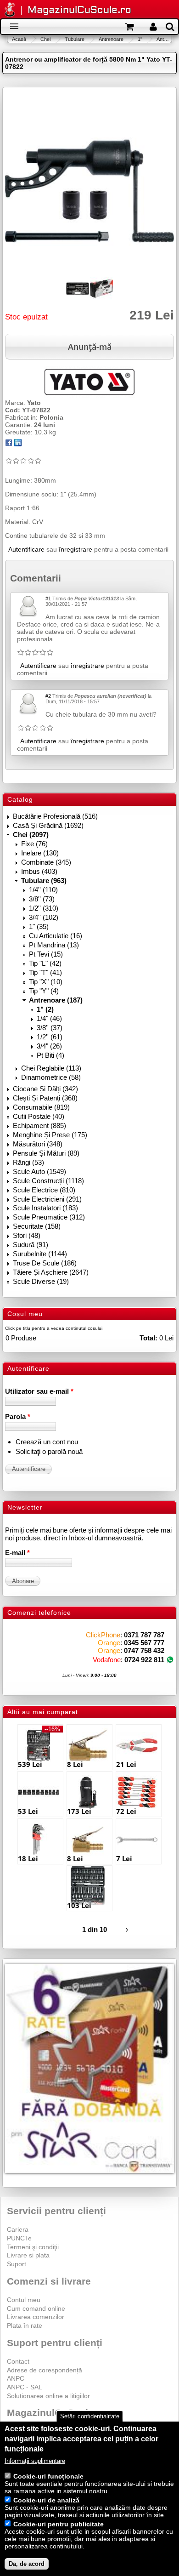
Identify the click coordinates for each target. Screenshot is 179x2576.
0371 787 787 (144, 1635)
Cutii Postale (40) (39, 1116)
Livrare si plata (28, 2255)
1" (140, 39)
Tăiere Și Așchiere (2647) (51, 1272)
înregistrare (76, 549)
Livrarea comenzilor (36, 2317)
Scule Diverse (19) (41, 1281)
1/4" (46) (49, 1018)
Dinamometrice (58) (51, 1077)
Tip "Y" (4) (44, 991)
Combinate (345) (46, 862)
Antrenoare (111, 39)
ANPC (16, 2378)
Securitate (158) (37, 1226)
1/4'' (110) (43, 890)
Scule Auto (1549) (39, 1171)
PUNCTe (19, 2238)
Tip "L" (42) (45, 963)
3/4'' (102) (44, 917)
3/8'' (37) (50, 1028)
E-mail (17, 1553)
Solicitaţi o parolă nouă (49, 1451)
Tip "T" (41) (45, 972)
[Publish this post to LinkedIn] (18, 444)
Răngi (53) (28, 1162)
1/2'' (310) (44, 908)
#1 (48, 598)
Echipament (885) (39, 1126)
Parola (18, 1416)
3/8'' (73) (42, 899)
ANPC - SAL (25, 2387)
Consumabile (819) (41, 1107)
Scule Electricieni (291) (47, 1199)
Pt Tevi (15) (46, 954)
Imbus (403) (39, 871)
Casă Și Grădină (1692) (48, 825)
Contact (18, 2361)
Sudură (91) (31, 1245)
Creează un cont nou (47, 1442)
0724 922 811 (144, 1660)
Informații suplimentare (35, 2461)
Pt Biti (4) (50, 1055)
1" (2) (45, 1009)
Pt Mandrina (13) (54, 945)
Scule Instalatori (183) (45, 1208)
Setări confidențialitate (90, 2416)
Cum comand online (36, 2308)
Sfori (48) (27, 1235)
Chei (45, 39)
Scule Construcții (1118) (48, 1181)
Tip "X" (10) (46, 982)
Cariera (18, 2229)
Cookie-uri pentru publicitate (59, 2524)
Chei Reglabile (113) (51, 1068)
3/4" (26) (49, 1046)
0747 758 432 (144, 1650)
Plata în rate (25, 2325)
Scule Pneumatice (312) (49, 1217)
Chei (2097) (31, 835)
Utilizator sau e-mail (39, 1391)
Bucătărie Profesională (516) (55, 816)
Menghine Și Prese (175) (50, 1135)
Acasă (19, 39)
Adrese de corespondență (45, 2370)
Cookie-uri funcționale (48, 2476)
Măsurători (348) (38, 1144)
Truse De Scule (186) (45, 1263)
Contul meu (24, 2300)
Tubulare (75, 39)
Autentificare (26, 549)
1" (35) (39, 926)
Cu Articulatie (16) (56, 936)
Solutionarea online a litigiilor (48, 2396)
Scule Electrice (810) (44, 1190)
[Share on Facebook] (9, 444)
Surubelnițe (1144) (40, 1254)
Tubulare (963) (44, 881)
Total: (148, 1338)
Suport (17, 2264)
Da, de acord (27, 2564)
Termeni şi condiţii (33, 2247)
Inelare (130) (40, 853)
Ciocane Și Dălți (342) (45, 1089)
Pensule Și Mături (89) (46, 1153)
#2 (48, 696)
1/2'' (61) (50, 1037)
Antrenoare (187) (56, 1000)
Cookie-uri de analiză (46, 2500)
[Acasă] (10, 10)
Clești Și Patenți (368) (45, 1098)
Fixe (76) (34, 844)
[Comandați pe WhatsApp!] (170, 1660)
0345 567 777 (144, 1643)
